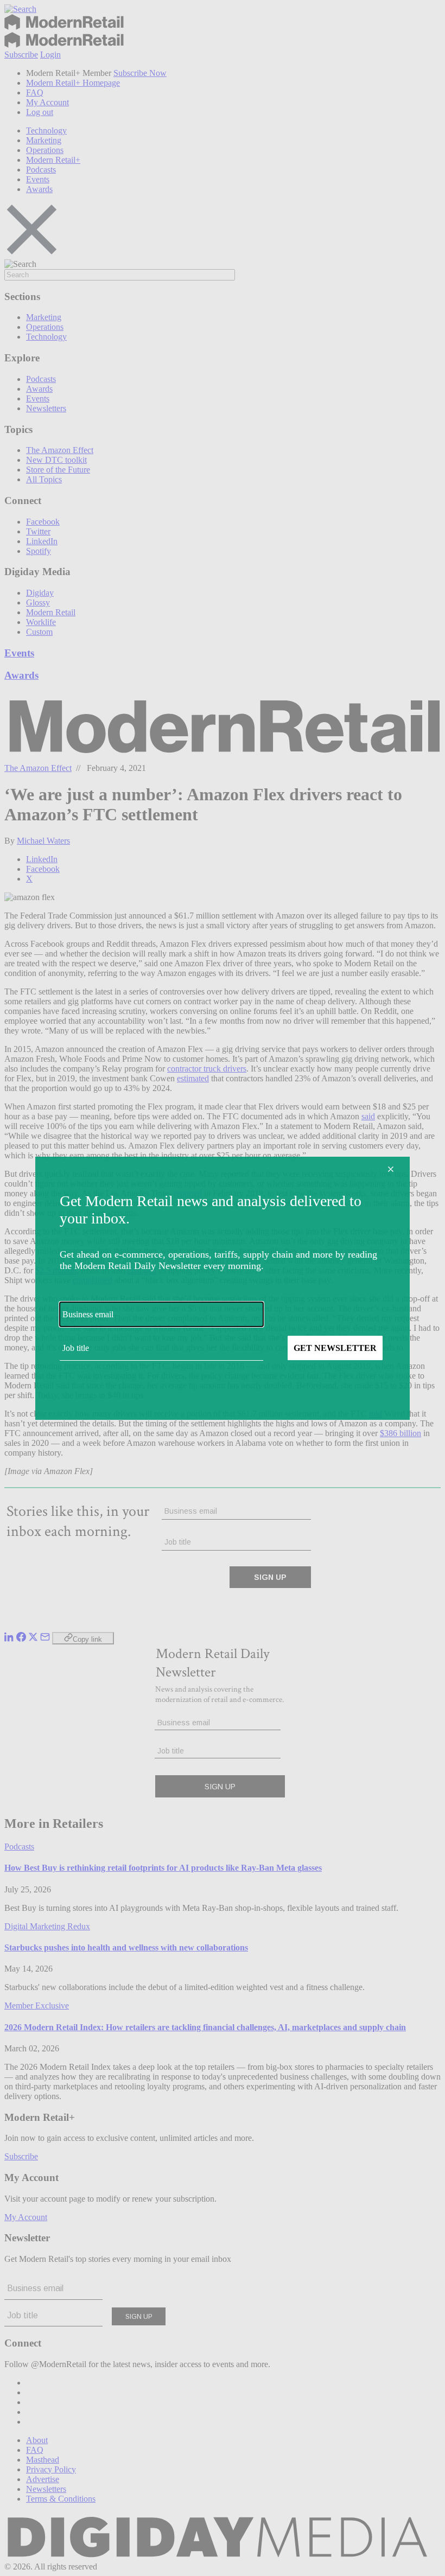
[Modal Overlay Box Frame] (223, 1288)
